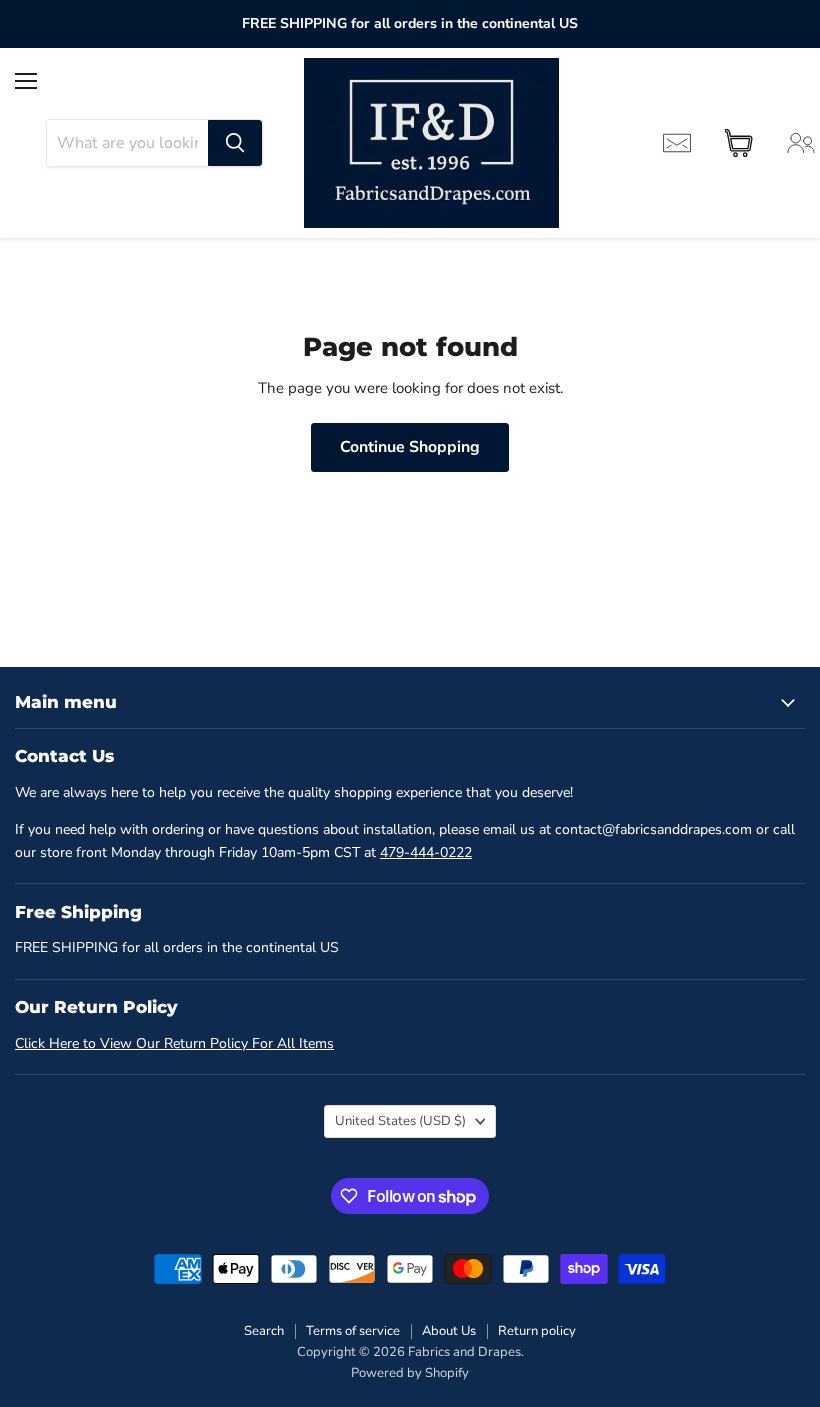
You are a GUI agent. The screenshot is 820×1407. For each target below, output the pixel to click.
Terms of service (353, 1331)
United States (400, 1121)
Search (264, 1331)
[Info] (677, 143)
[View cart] (739, 143)
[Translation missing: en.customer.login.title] (801, 143)
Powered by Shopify (410, 1373)
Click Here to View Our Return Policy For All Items (174, 1043)
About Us (449, 1331)
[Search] (235, 143)
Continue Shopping (410, 447)
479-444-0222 (426, 852)
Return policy (537, 1331)
